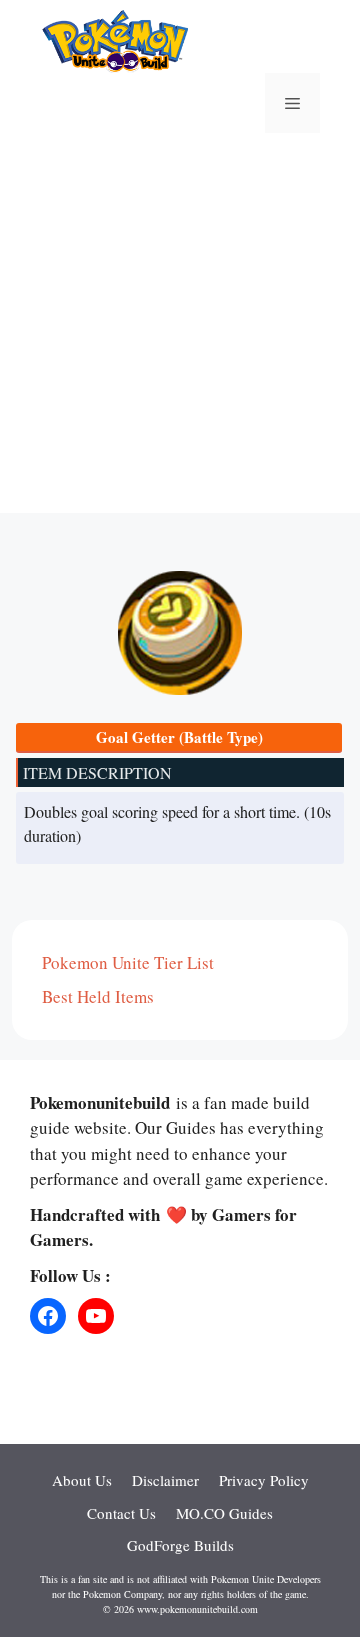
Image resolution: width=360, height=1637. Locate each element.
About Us (82, 1480)
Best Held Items (98, 996)
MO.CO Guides (224, 1513)
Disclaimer (165, 1480)
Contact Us (121, 1513)
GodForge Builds (180, 1545)
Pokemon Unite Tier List (128, 962)
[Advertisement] (180, 333)
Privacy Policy (264, 1480)
